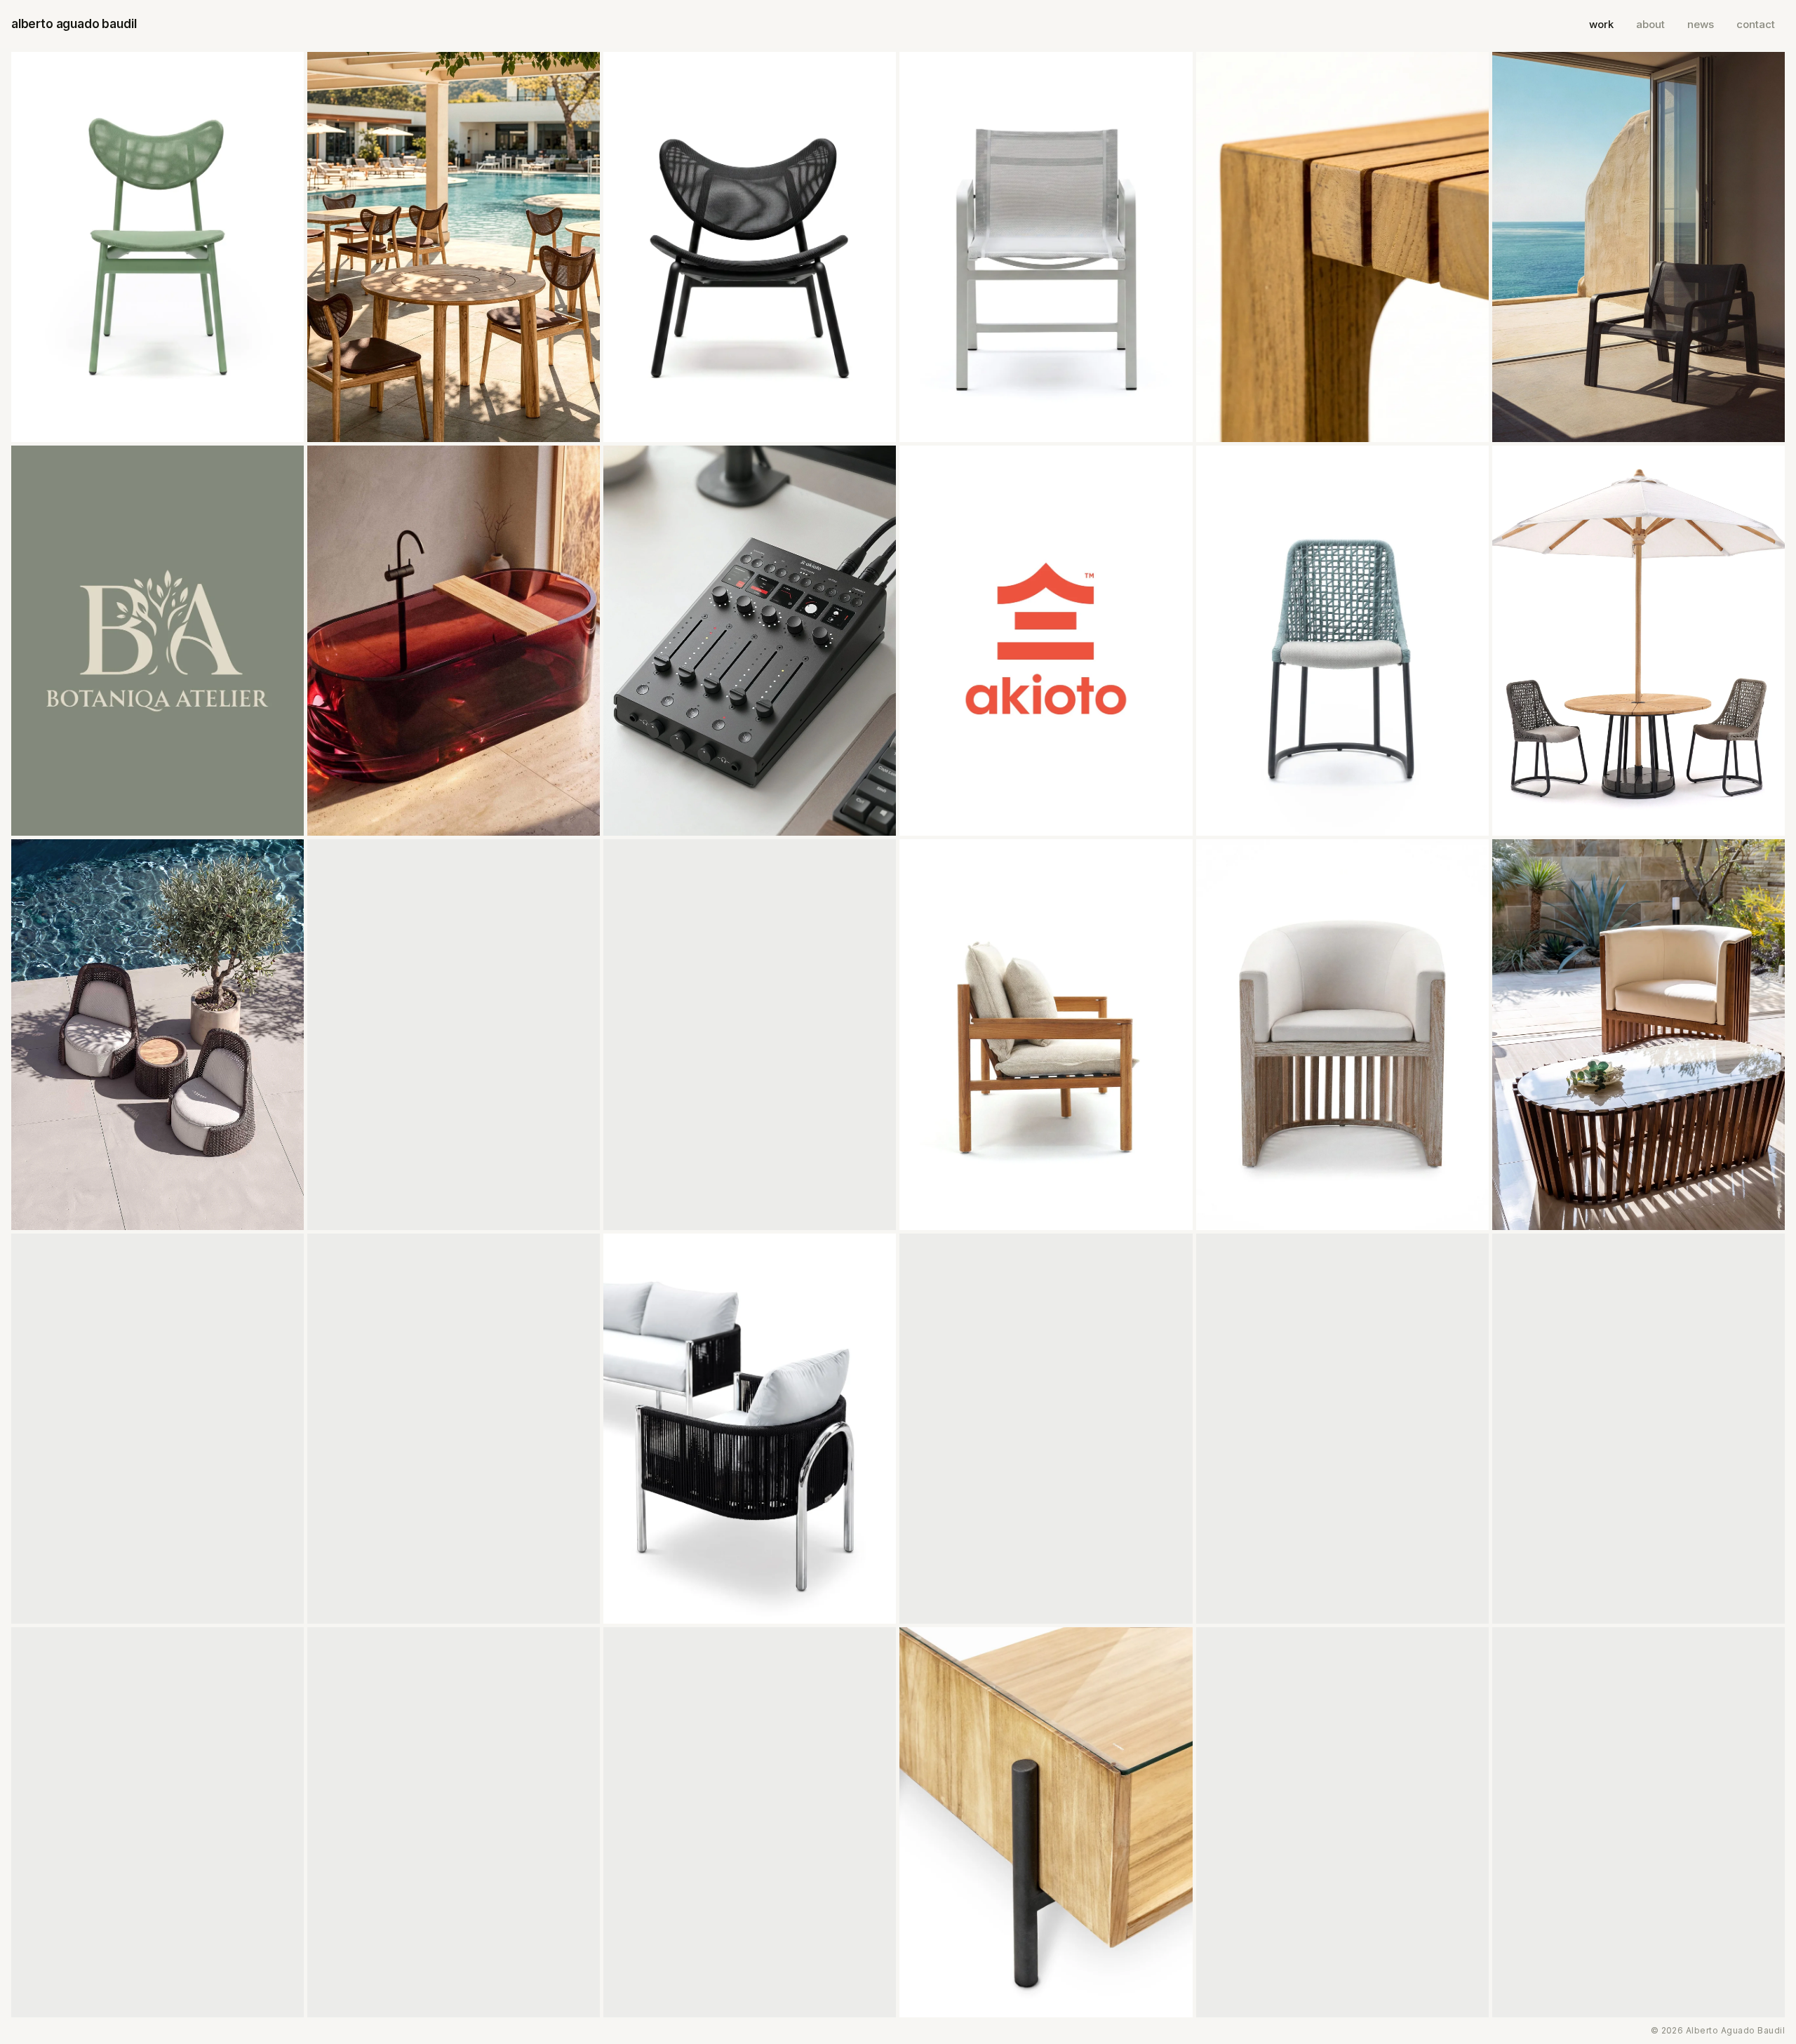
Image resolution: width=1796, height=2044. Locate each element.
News (1701, 24)
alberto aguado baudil (74, 24)
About (1650, 24)
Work (1601, 24)
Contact (1756, 24)
